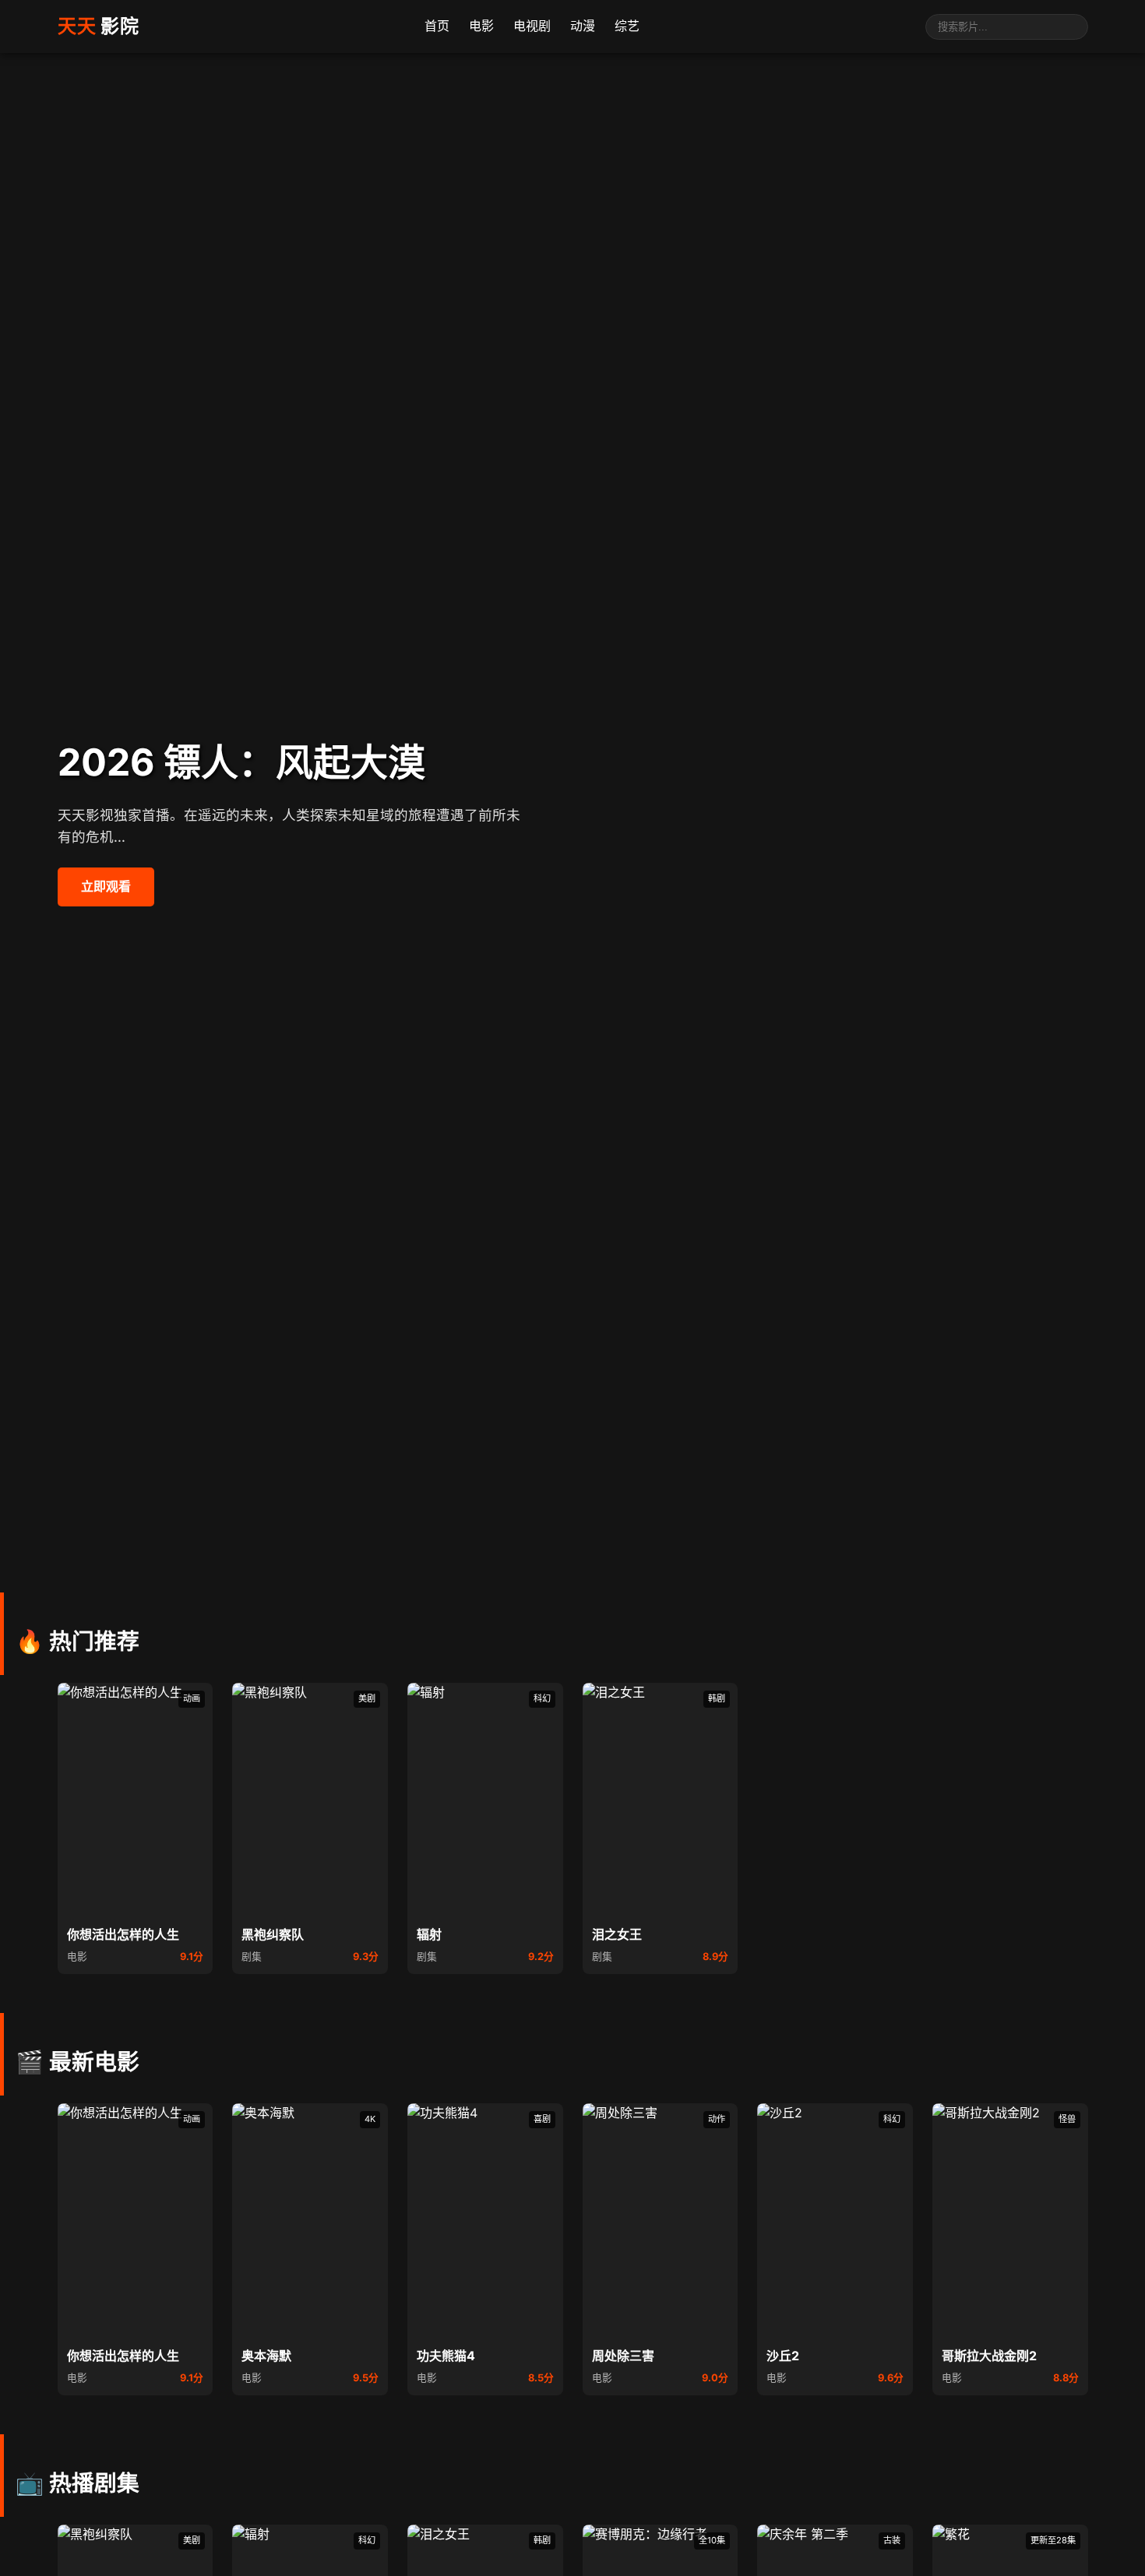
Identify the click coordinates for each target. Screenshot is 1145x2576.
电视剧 (532, 26)
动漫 (583, 26)
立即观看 (106, 886)
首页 (437, 26)
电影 (481, 26)
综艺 (627, 26)
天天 (99, 26)
